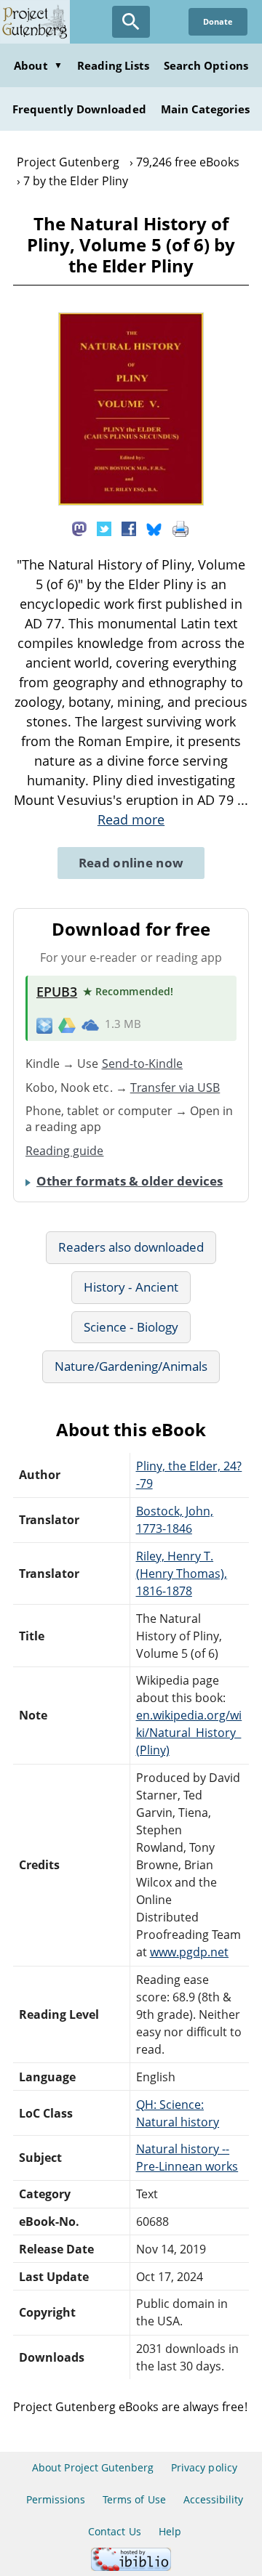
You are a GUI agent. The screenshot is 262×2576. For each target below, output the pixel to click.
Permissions (56, 2499)
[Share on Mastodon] (79, 528)
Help (170, 2531)
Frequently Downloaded (79, 109)
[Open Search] (131, 22)
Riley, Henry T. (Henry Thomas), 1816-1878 (182, 1573)
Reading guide (65, 1151)
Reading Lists (114, 65)
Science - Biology (131, 1327)
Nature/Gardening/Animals (131, 1366)
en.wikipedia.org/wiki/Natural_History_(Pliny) (189, 1733)
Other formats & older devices (130, 1181)
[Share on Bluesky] (154, 528)
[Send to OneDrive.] (90, 1024)
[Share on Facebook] (129, 528)
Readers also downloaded (131, 1247)
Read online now (131, 863)
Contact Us (114, 2531)
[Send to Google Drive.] (67, 1024)
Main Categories (206, 109)
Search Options (206, 65)
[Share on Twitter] (104, 528)
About (38, 65)
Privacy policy (204, 2467)
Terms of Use (134, 2499)
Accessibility (214, 2499)
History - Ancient (131, 1287)
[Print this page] (180, 528)
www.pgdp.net (189, 1952)
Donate (218, 21)
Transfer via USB (175, 1087)
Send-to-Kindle (143, 1064)
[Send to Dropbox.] (44, 1025)
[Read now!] (131, 501)
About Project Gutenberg (93, 2467)
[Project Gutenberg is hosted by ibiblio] (131, 2567)
